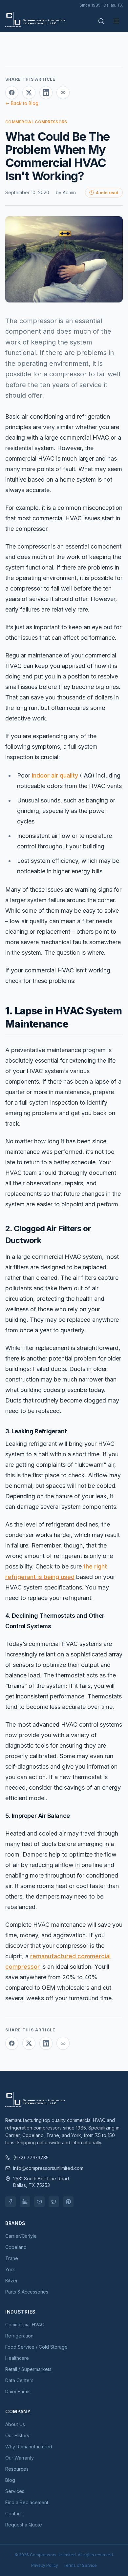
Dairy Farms (18, 2391)
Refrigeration (19, 2336)
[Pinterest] (68, 2202)
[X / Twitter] (54, 2202)
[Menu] (116, 21)
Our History (17, 2435)
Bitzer (11, 2281)
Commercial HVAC (25, 2325)
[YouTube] (39, 2202)
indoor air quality (55, 775)
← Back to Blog (22, 103)
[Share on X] (29, 93)
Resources (17, 2469)
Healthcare (17, 2358)
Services (15, 2491)
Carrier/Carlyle (21, 2236)
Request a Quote (24, 2525)
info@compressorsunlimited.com (48, 2168)
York (10, 2269)
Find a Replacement (27, 2502)
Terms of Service (80, 2565)
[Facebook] (11, 2202)
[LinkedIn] (25, 2202)
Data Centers (19, 2380)
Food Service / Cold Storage (36, 2347)
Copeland (16, 2247)
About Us (15, 2424)
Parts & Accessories (27, 2292)
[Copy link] (63, 93)
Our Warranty (20, 2458)
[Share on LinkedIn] (46, 93)
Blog (10, 2480)
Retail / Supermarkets (28, 2369)
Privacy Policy (45, 2565)
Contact (14, 2514)
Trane (12, 2258)
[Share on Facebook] (12, 93)
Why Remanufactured (29, 2447)
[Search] (101, 21)
